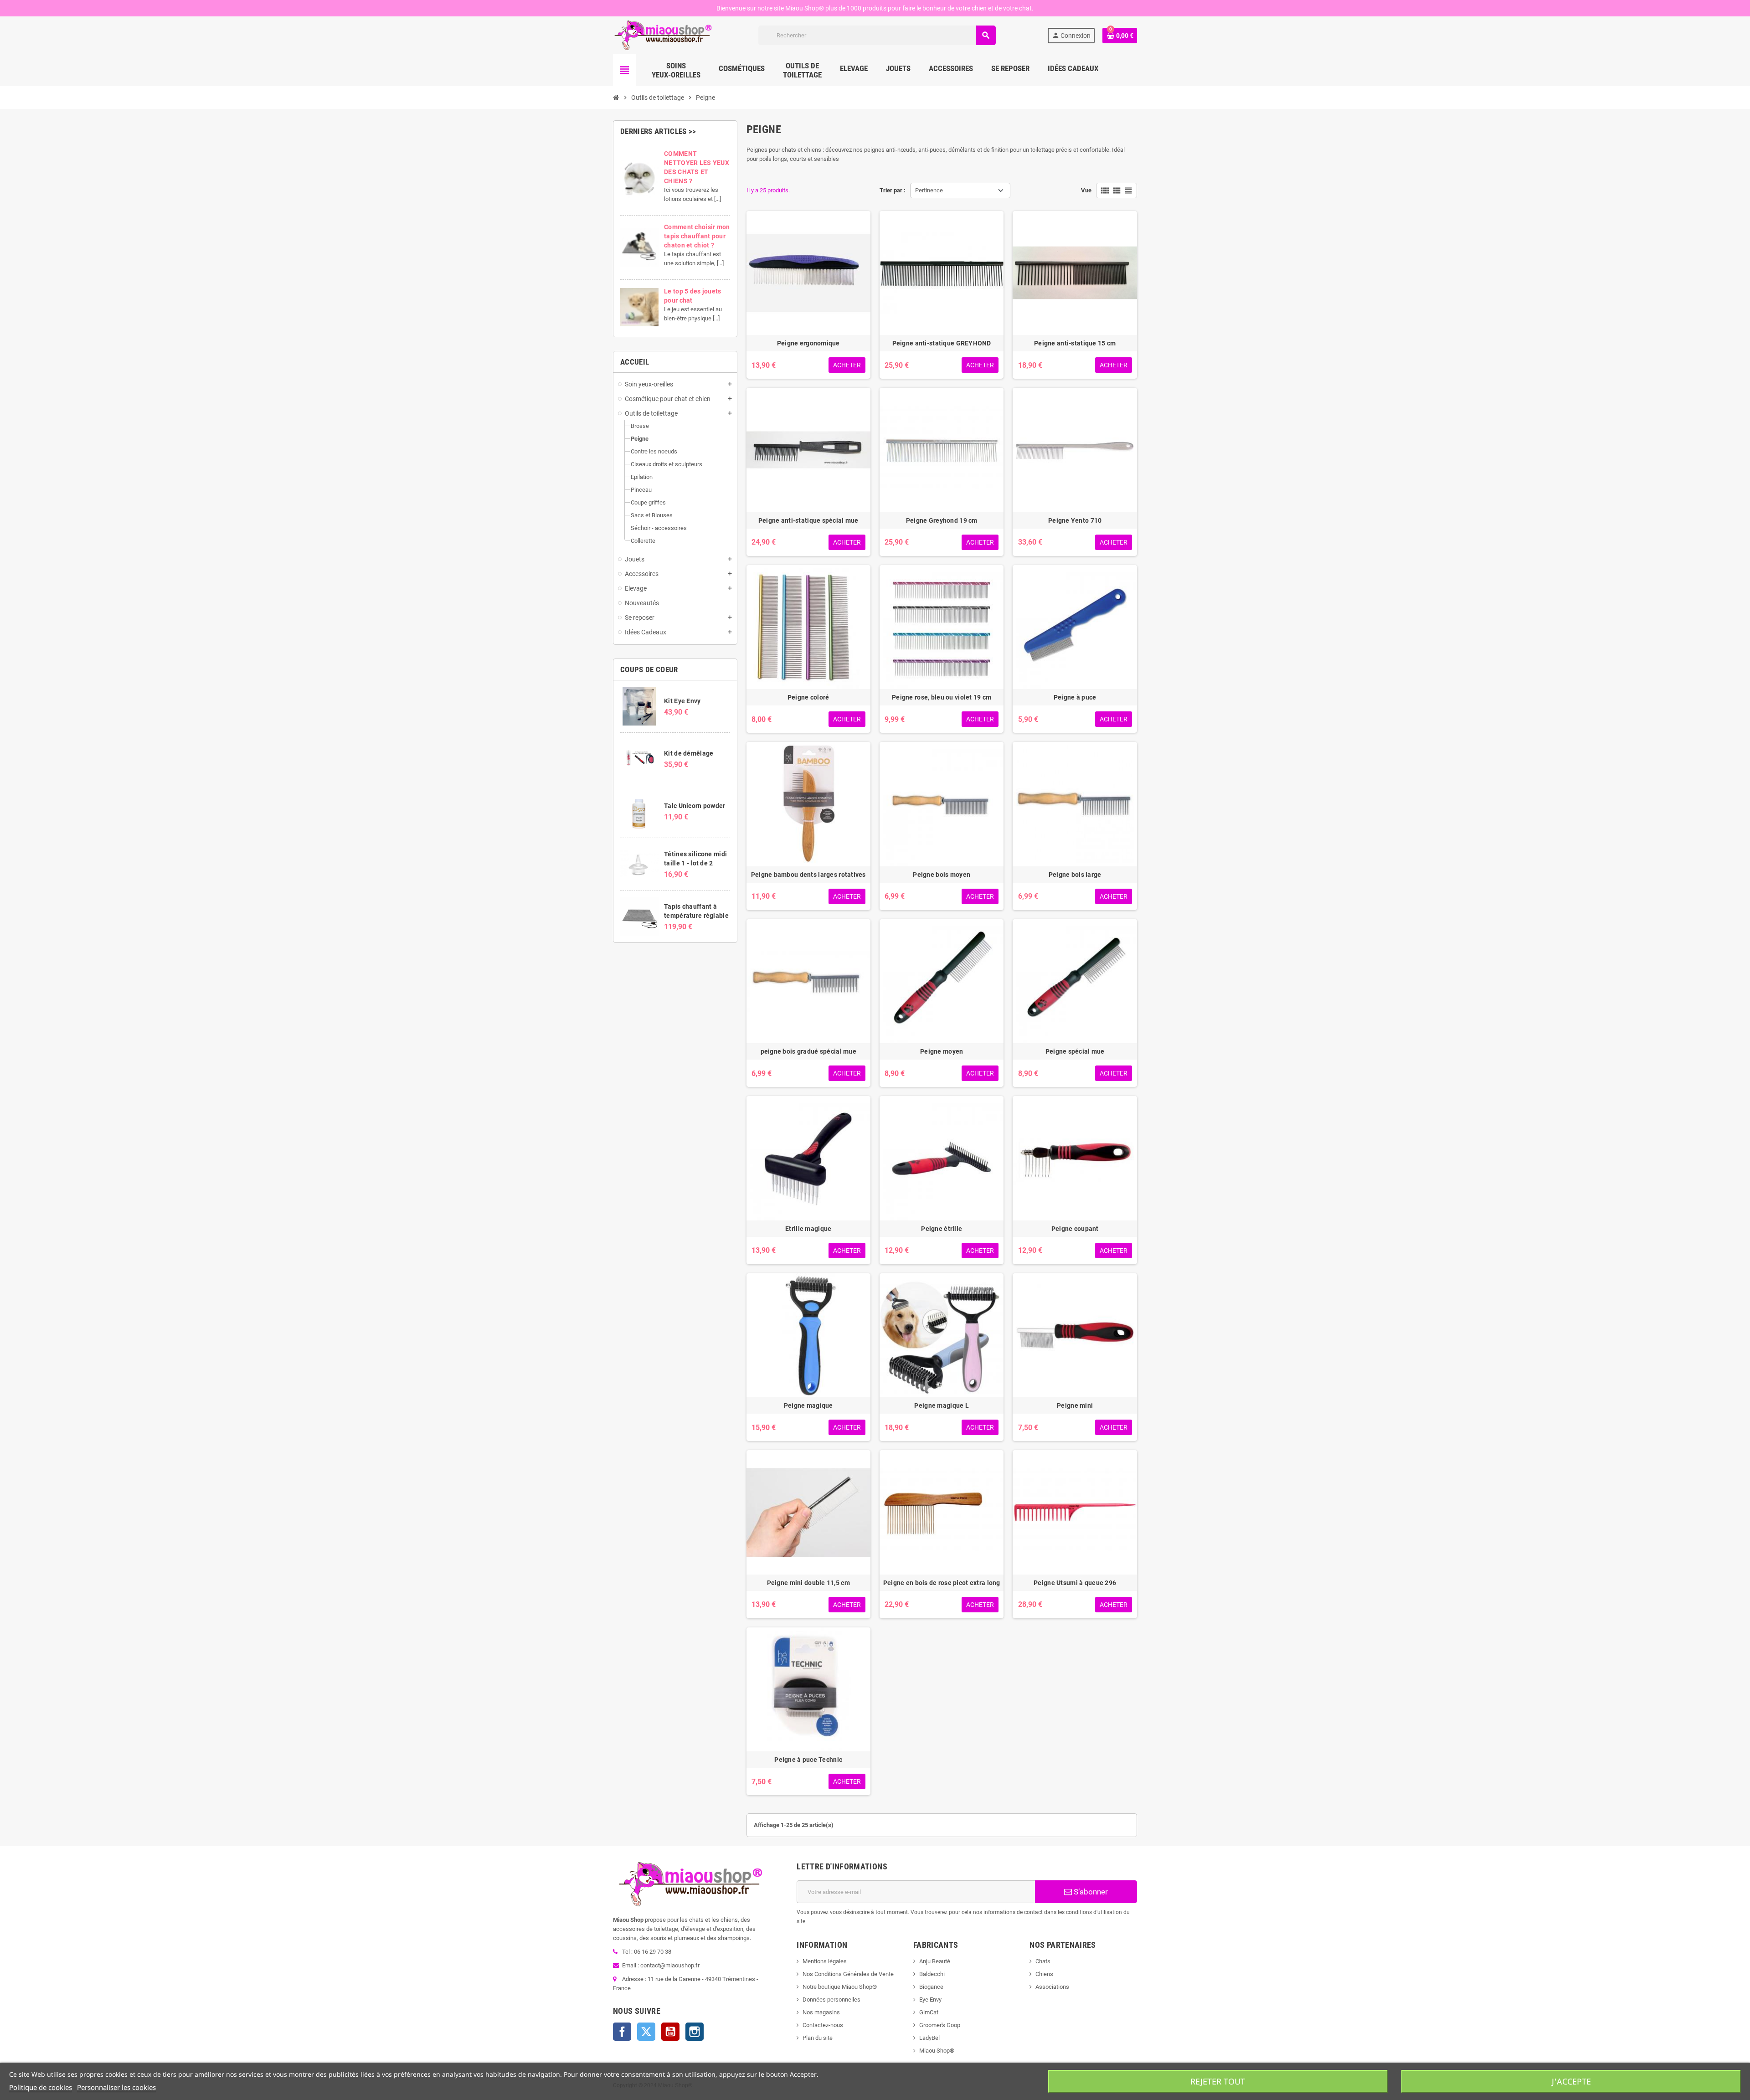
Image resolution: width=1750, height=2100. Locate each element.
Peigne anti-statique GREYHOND (942, 343)
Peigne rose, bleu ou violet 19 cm (942, 697)
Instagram (695, 2032)
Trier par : (893, 190)
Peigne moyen (942, 1051)
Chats (1043, 1961)
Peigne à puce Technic (808, 1760)
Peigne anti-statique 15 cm (1075, 343)
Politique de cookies (41, 2087)
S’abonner (1090, 1892)
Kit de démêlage (689, 753)
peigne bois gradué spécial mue (808, 1051)
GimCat (929, 2012)
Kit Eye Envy (682, 701)
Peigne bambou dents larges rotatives (808, 875)
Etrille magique (808, 1229)
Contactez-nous (823, 2025)
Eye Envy (930, 2000)
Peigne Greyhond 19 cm (942, 520)
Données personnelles (831, 2000)
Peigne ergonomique (808, 343)
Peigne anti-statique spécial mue (808, 520)
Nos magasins (821, 2012)
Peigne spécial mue (1075, 1051)
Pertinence (929, 190)
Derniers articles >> (658, 131)
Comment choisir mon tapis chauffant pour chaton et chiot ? (697, 236)
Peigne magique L (941, 1405)
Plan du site (818, 2038)
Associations (1052, 1987)
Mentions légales (825, 1961)
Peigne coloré (808, 697)
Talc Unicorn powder (695, 806)
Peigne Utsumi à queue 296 (1075, 1583)
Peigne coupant (1075, 1229)
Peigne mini (1075, 1405)
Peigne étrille (942, 1229)
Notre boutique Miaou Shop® (840, 1987)
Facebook (622, 2032)
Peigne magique (808, 1405)
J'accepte (1571, 2081)
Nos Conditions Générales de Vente (848, 1974)
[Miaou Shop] (663, 35)
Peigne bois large (1075, 875)
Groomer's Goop (940, 2025)
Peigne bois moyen (942, 875)
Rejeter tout (1218, 2081)
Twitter (646, 2032)
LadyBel (929, 2038)
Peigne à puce (1075, 697)
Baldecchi (932, 1974)
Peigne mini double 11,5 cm (808, 1583)
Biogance (931, 1987)
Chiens (1044, 1974)
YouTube (670, 2032)
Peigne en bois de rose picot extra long (942, 1583)
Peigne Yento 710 (1075, 520)
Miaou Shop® (937, 2051)
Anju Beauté (935, 1961)
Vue (1086, 190)
